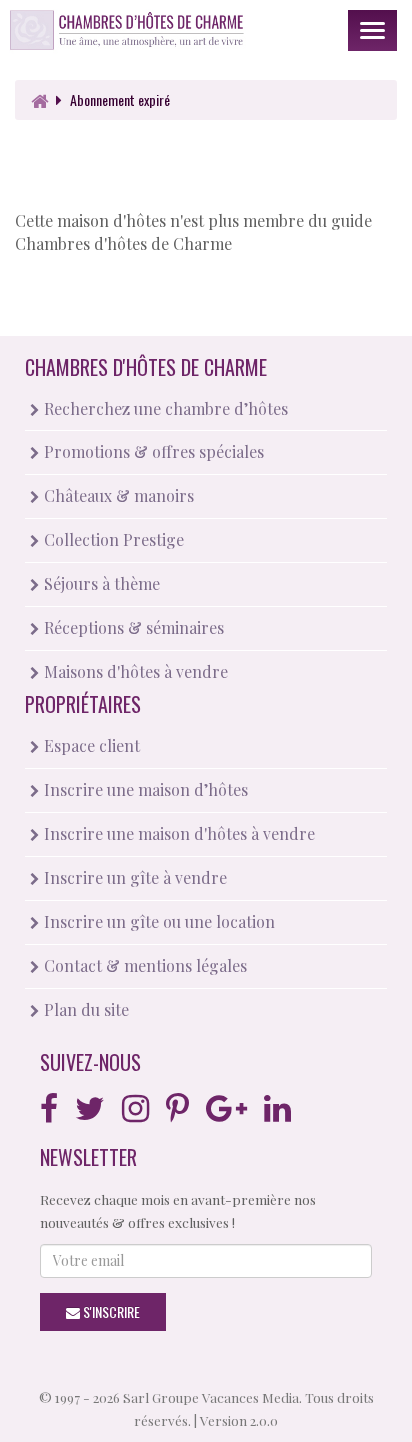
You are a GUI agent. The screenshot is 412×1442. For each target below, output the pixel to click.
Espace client (90, 745)
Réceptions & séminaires (132, 627)
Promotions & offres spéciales (152, 451)
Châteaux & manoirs (117, 495)
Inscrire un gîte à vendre (133, 877)
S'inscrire (110, 1311)
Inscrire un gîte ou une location (157, 921)
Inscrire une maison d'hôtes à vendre (177, 833)
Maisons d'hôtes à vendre (134, 671)
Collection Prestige (112, 539)
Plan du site (84, 1009)
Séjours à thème (100, 583)
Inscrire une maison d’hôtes (144, 789)
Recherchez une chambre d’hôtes (164, 408)
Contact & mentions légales (143, 965)
